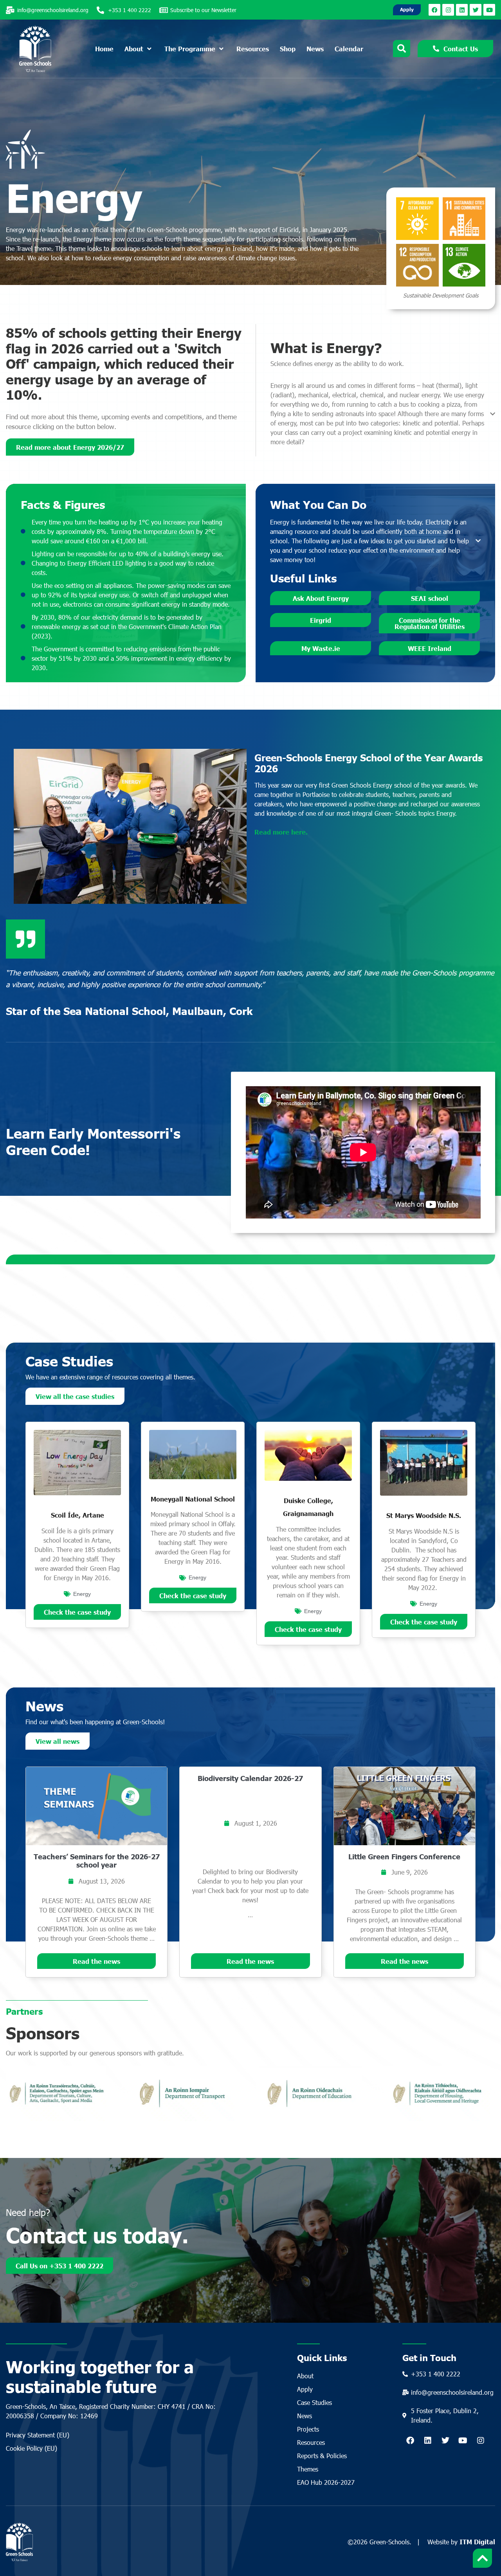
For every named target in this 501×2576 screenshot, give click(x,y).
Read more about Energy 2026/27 (70, 447)
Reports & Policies (322, 2456)
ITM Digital (477, 2542)
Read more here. (281, 832)
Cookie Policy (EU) (32, 2448)
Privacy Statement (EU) (38, 2435)
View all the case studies (75, 1396)
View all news (58, 1741)
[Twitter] (476, 10)
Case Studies (314, 2402)
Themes (308, 2469)
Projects (308, 2429)
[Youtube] (489, 10)
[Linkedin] (462, 10)
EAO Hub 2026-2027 (326, 2482)
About (305, 2376)
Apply (305, 2389)
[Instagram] (448, 10)
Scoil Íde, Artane (77, 1515)
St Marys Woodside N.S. (424, 1515)
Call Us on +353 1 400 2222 (59, 2266)
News (305, 2416)
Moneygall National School (193, 1499)
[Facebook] (434, 10)
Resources (311, 2442)
